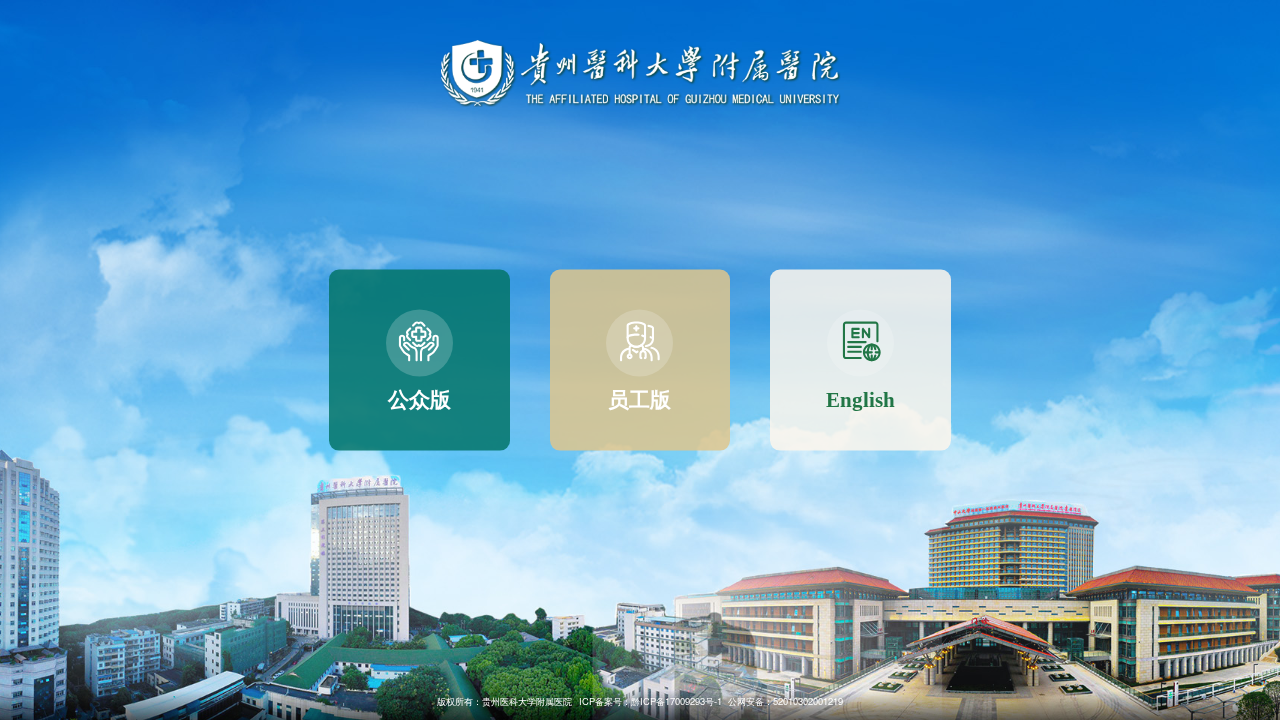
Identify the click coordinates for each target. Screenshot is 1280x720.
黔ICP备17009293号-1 (676, 701)
